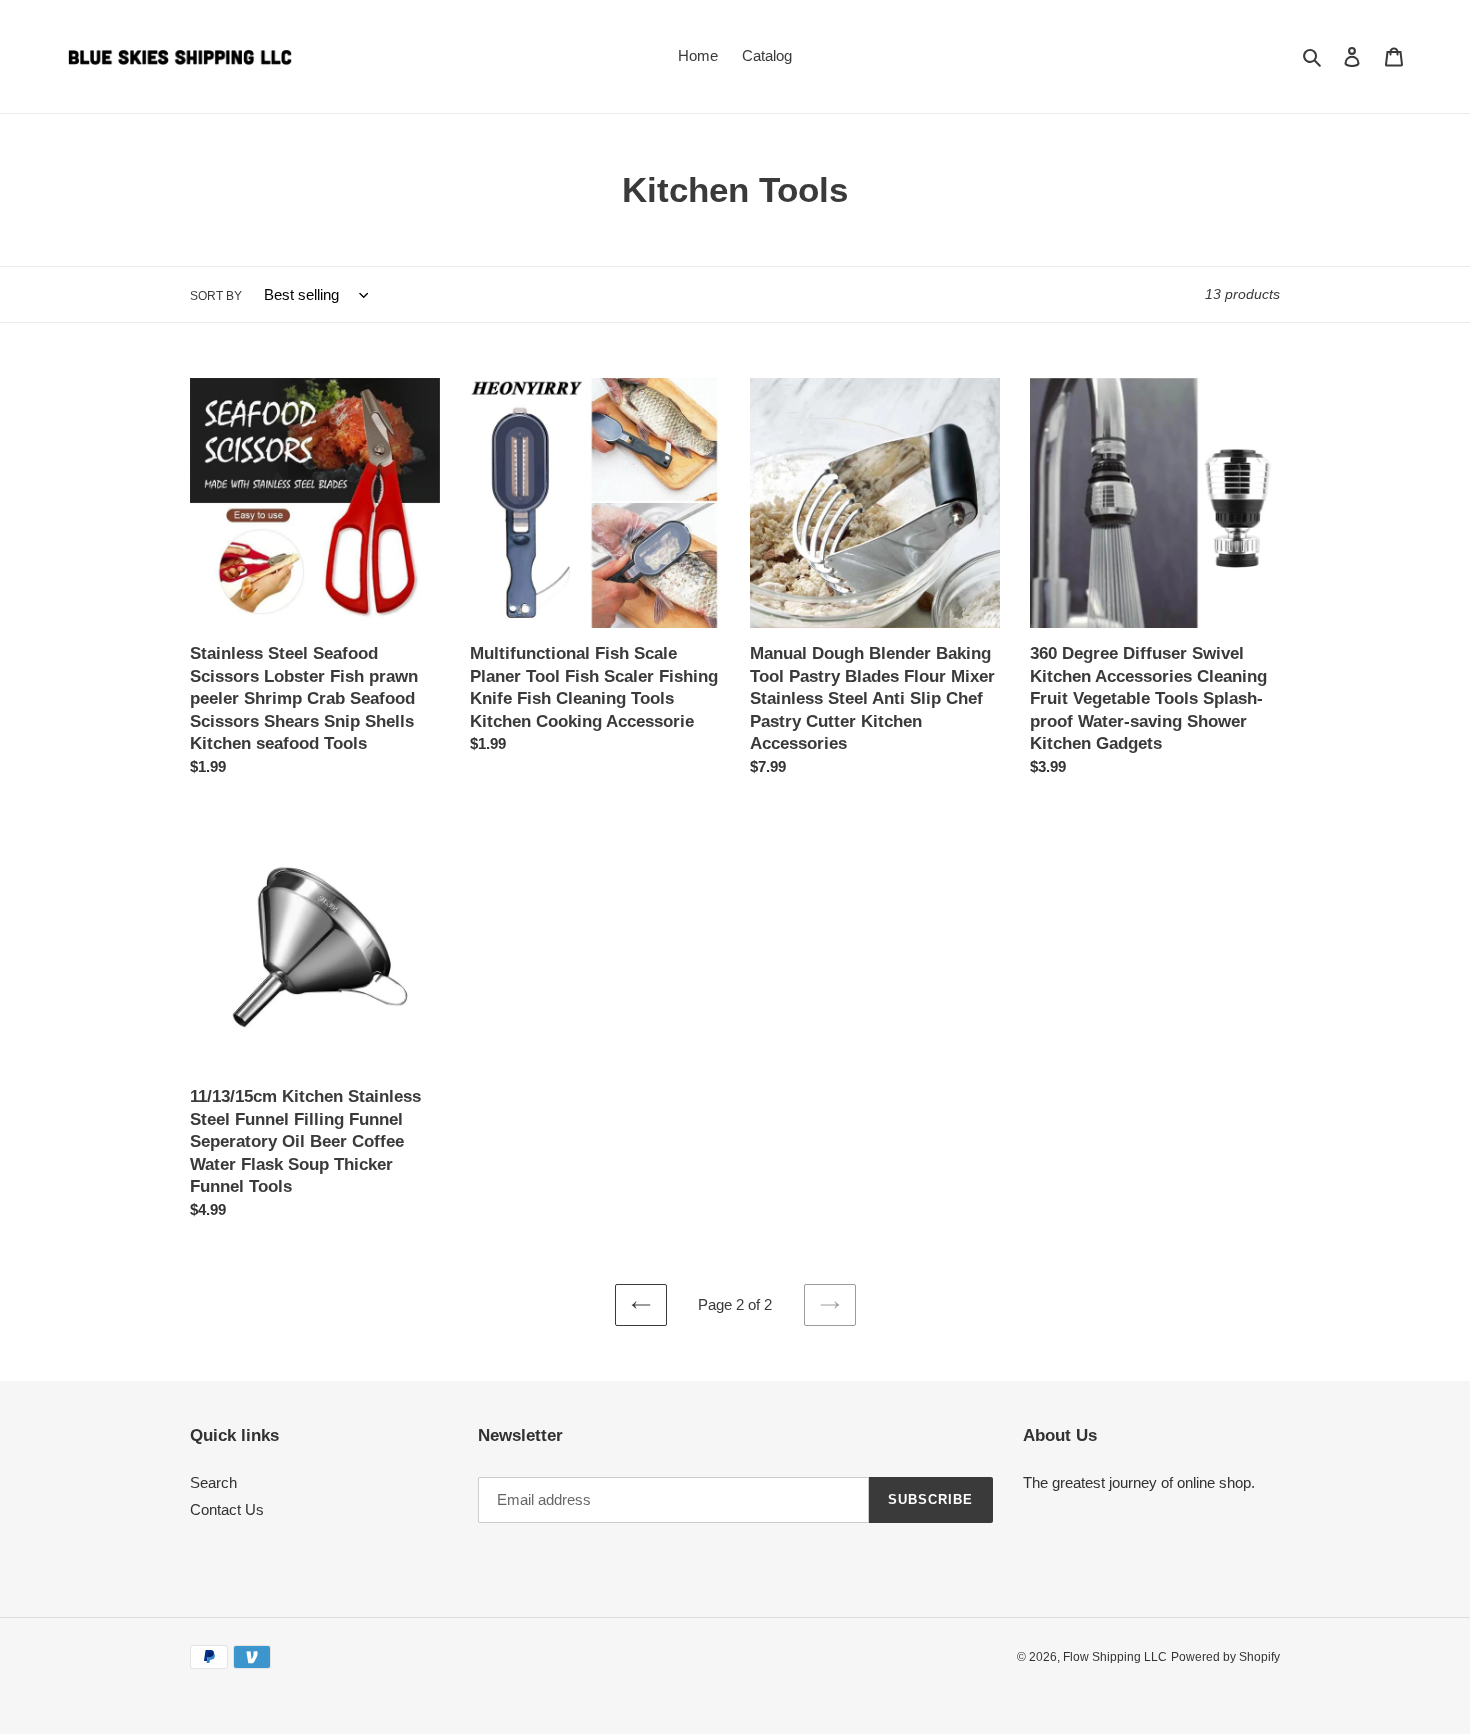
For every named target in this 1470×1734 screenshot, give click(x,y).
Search (213, 1482)
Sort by (216, 296)
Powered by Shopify (1225, 1657)
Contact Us (227, 1509)
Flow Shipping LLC (1115, 1657)
